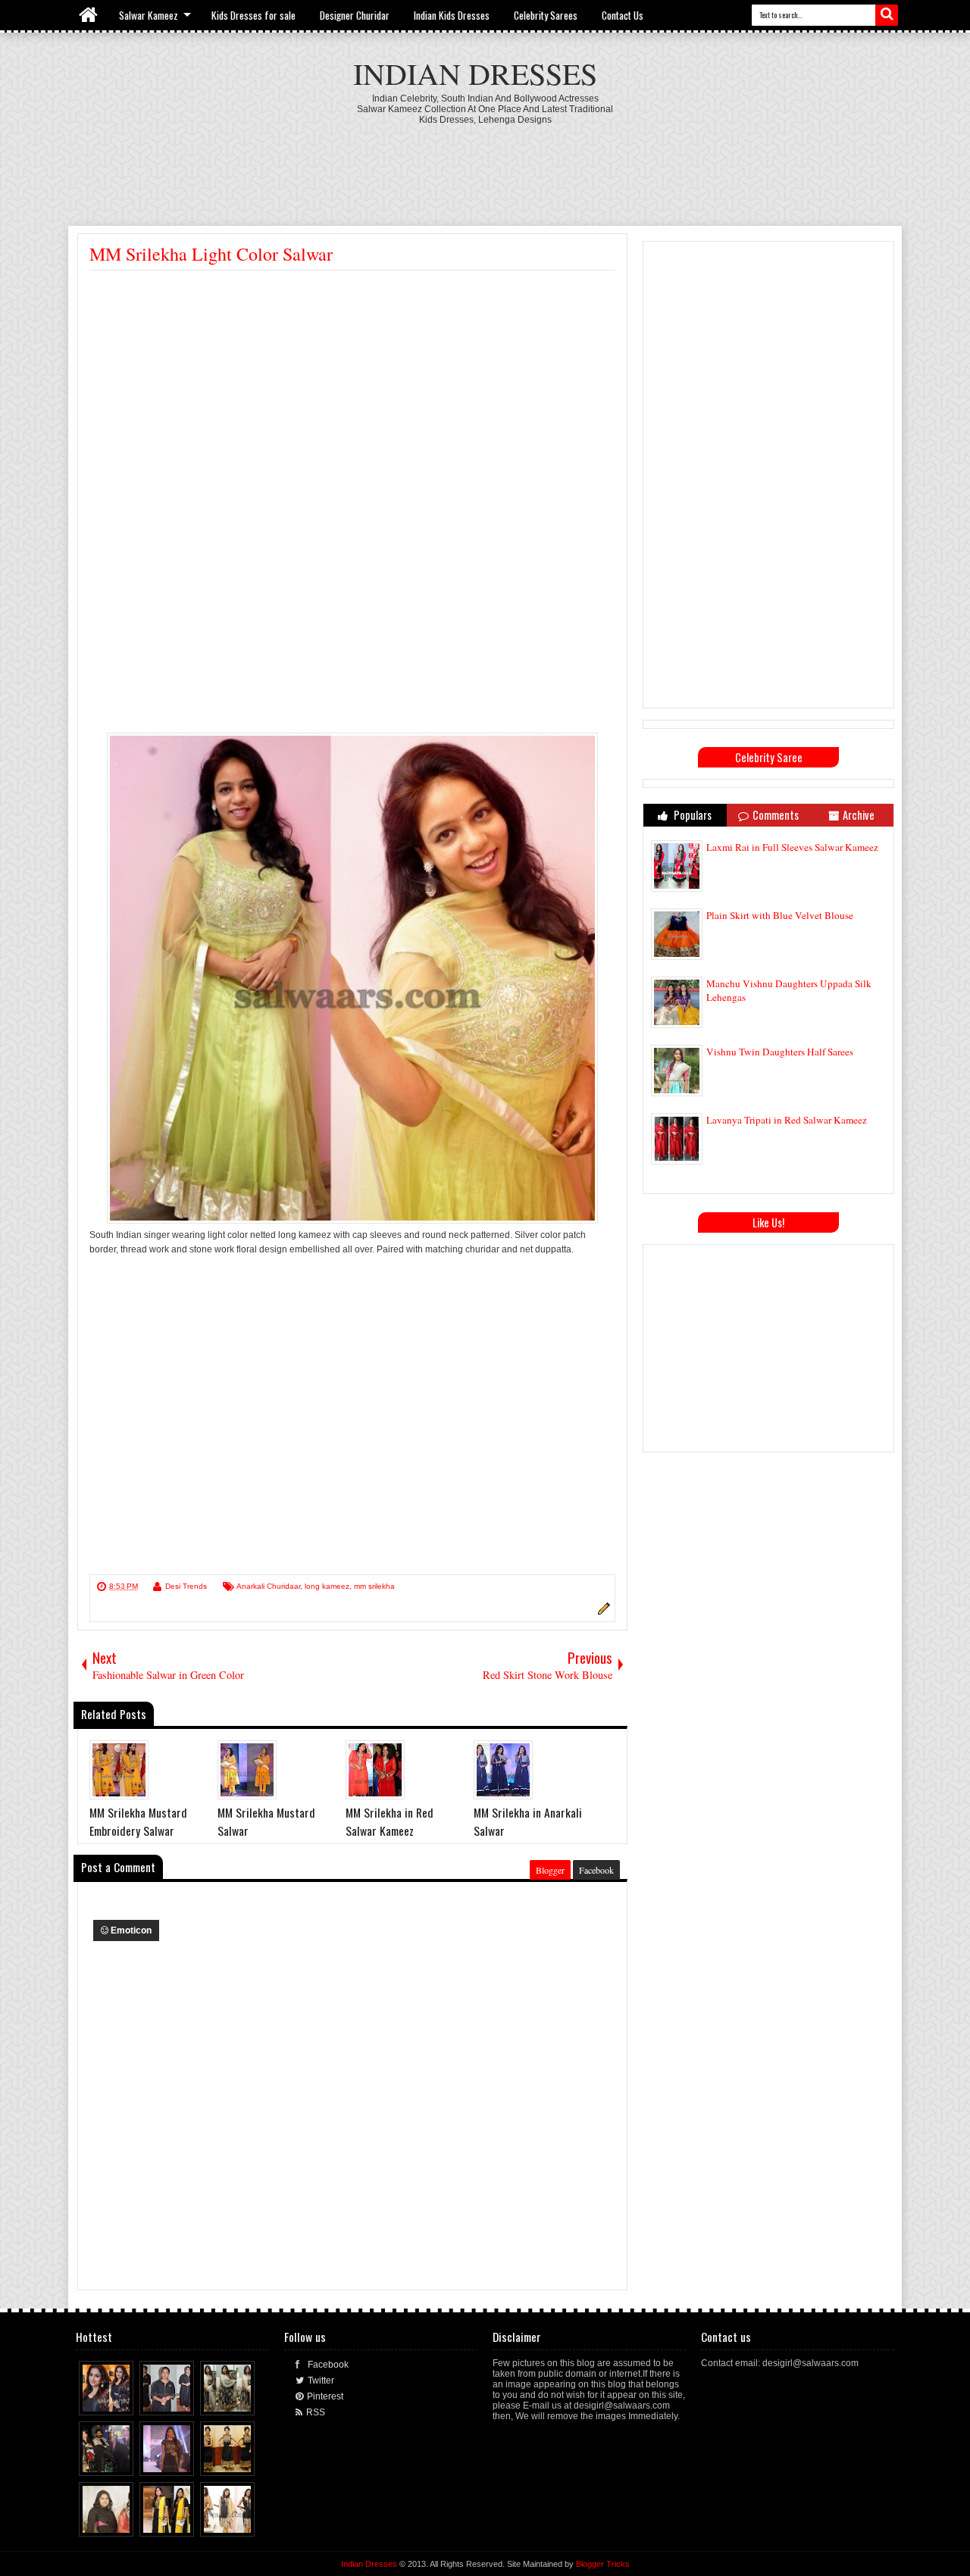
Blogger (550, 1870)
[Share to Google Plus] (123, 2400)
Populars (692, 815)
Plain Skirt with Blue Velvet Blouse (780, 915)
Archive (859, 815)
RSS (316, 2412)
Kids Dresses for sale (253, 15)
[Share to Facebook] (94, 2400)
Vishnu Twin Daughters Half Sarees (780, 1052)
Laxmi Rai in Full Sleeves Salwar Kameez (792, 847)
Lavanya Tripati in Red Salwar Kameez (787, 1120)
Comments (776, 815)
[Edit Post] (602, 1612)
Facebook (596, 1870)
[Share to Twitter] (108, 2400)
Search (887, 15)
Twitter (321, 2381)
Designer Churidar (355, 15)
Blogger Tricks (603, 2564)
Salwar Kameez (149, 15)
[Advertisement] (485, 167)
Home (89, 15)
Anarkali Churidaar (268, 1586)
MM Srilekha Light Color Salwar (211, 254)
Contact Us (623, 15)
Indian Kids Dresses (452, 15)
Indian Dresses (475, 73)
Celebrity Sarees (546, 15)
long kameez (327, 1586)
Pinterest (325, 2396)
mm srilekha (374, 1586)
